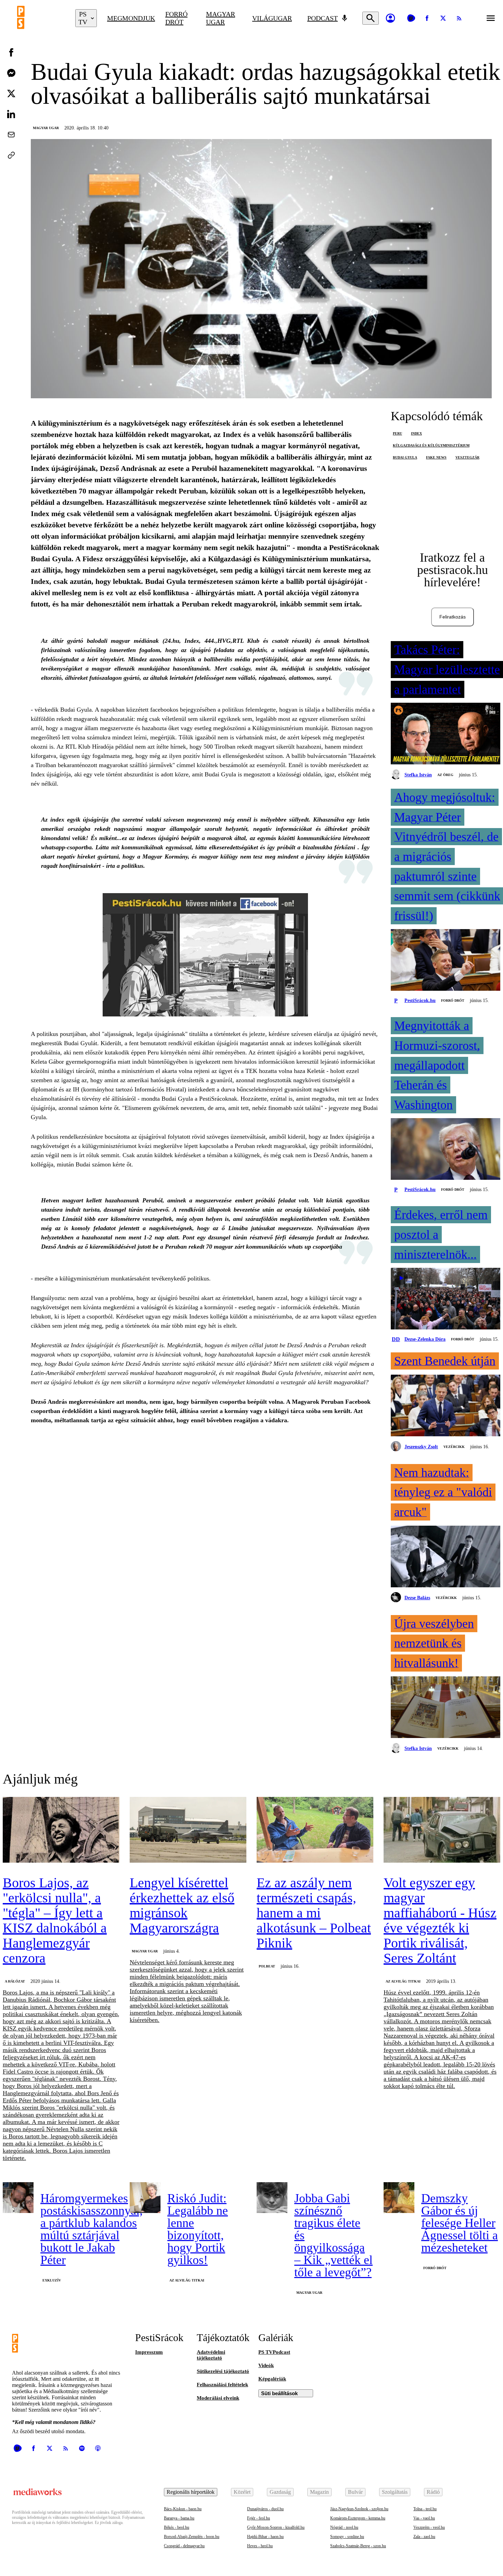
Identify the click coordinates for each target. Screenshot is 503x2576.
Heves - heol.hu (260, 2546)
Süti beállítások (279, 2393)
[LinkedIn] (11, 114)
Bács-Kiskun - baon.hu (183, 2509)
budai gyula (405, 457)
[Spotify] (82, 2448)
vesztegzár (467, 457)
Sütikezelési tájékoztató (223, 2371)
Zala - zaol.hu (424, 2537)
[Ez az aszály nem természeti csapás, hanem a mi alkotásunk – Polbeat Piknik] (315, 1830)
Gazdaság (280, 2492)
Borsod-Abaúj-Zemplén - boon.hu (192, 2537)
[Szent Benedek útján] (446, 1406)
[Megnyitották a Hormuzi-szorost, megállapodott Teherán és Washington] (446, 1150)
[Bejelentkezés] (390, 18)
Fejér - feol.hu (259, 2518)
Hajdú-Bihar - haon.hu (265, 2537)
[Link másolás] (11, 155)
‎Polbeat (267, 1966)
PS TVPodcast (274, 2352)
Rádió (433, 2492)
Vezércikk (454, 1447)
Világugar (272, 18)
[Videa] (411, 18)
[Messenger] (11, 73)
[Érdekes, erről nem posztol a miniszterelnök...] (446, 1299)
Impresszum (149, 2352)
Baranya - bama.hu (179, 2518)
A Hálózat (15, 1981)
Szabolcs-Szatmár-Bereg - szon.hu (358, 2546)
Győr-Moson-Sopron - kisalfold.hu (276, 2527)
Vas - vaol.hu (424, 2518)
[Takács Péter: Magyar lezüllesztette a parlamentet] (446, 734)
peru (397, 433)
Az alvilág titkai (403, 1981)
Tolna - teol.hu (425, 2509)
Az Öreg (445, 775)
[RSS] (459, 18)
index (416, 433)
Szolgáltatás (395, 2492)
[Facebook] (427, 18)
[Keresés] (371, 18)
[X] (443, 18)
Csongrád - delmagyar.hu (184, 2546)
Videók (266, 2365)
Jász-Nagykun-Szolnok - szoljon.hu (359, 2509)
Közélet (242, 2492)
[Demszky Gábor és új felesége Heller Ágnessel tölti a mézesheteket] (399, 2198)
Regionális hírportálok (191, 2492)
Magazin (319, 2492)
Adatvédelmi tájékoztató (211, 2355)
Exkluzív (52, 2280)
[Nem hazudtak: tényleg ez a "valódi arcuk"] (446, 1557)
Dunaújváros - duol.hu (265, 2509)
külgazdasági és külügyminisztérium (431, 445)
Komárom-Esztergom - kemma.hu (358, 2518)
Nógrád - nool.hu (344, 2527)
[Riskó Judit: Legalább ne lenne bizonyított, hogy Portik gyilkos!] (145, 2198)
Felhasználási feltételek (222, 2385)
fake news (436, 457)
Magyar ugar (221, 18)
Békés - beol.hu (177, 2527)
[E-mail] (11, 135)
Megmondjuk (131, 18)
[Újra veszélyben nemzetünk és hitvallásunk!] (446, 1708)
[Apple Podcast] (98, 2448)
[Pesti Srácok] (41, 18)
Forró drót (176, 18)
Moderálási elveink (218, 2398)
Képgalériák (272, 2379)
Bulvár (355, 2492)
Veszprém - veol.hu (429, 2527)
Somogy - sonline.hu (347, 2537)
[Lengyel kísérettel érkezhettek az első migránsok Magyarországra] (188, 1830)
